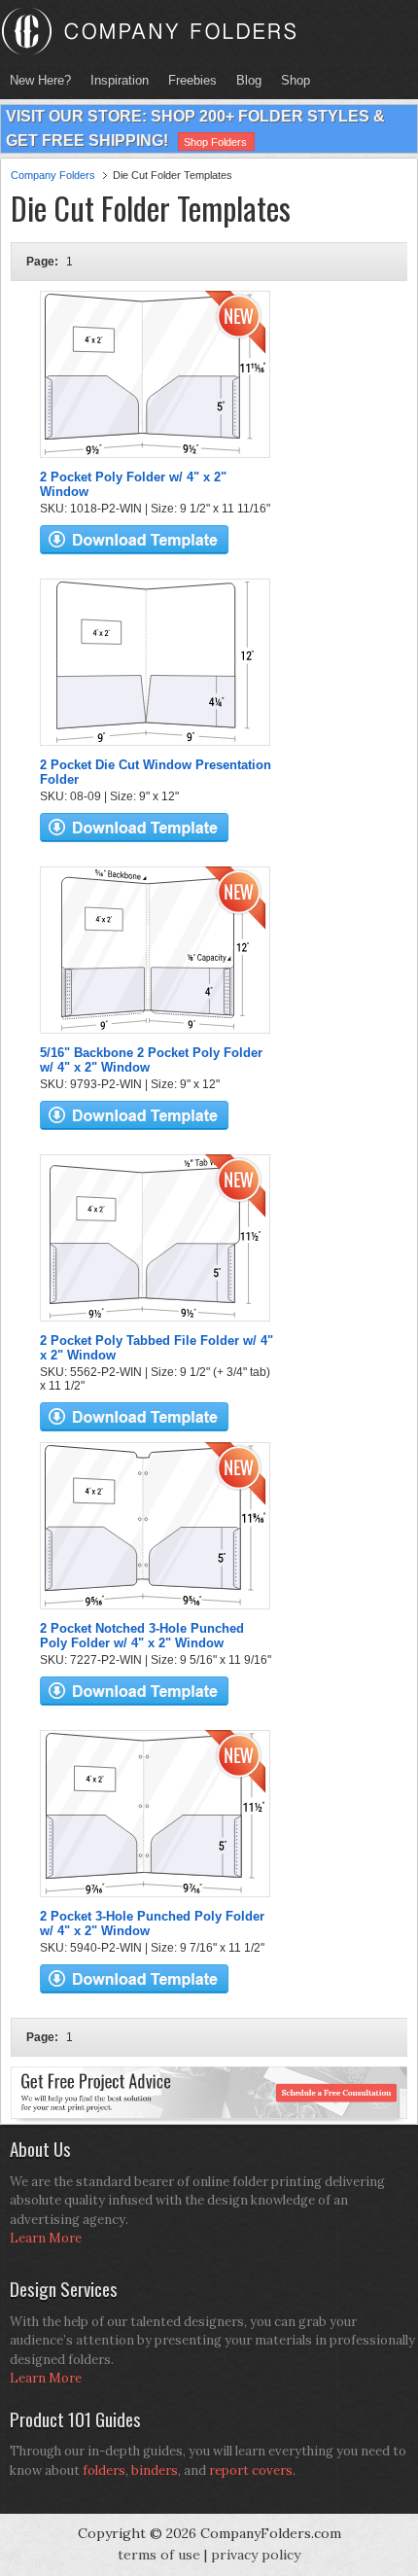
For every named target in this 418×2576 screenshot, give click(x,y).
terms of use (159, 2555)
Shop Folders (215, 142)
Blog (249, 80)
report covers (251, 2470)
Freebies (188, 80)
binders (155, 2470)
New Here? (40, 80)
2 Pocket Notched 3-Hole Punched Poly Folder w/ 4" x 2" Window (142, 1636)
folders (104, 2470)
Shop (291, 80)
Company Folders (53, 175)
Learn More (46, 2238)
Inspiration (120, 80)
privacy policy (256, 2555)
